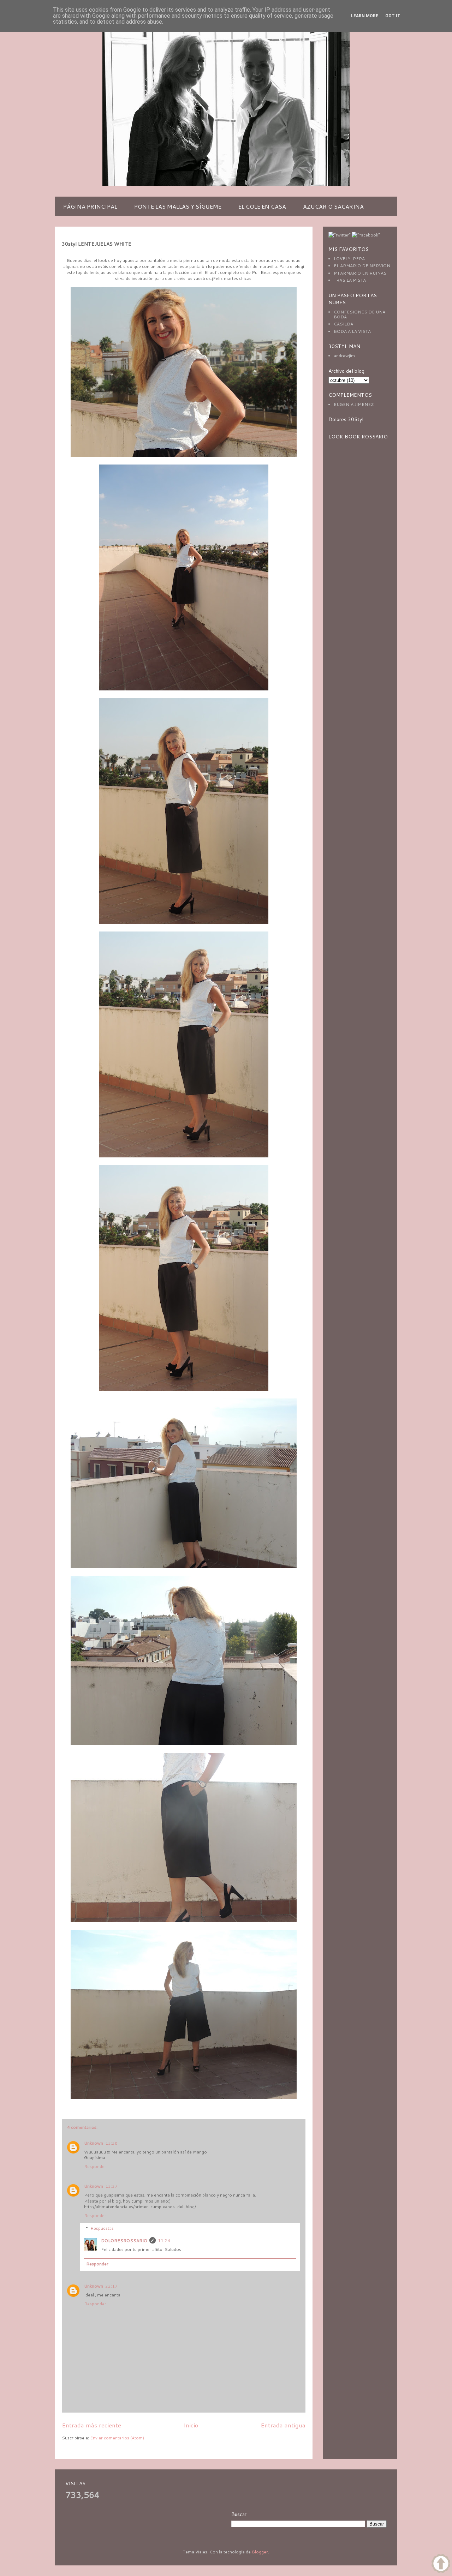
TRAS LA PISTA (350, 280)
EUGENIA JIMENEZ (354, 404)
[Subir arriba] (441, 2564)
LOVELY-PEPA (349, 259)
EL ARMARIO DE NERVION (362, 266)
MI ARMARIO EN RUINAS (360, 273)
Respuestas (102, 2228)
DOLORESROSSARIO (124, 2240)
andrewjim (344, 356)
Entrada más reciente (91, 2425)
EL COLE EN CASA (262, 206)
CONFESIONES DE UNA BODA (359, 314)
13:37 (111, 2186)
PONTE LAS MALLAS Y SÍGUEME (178, 206)
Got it (393, 16)
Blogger (260, 2552)
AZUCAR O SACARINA (333, 206)
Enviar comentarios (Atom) (117, 2438)
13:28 (111, 2143)
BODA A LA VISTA (352, 331)
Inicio (191, 2425)
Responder (95, 2166)
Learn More (365, 16)
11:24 (164, 2240)
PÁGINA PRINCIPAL (90, 206)
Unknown (94, 2143)
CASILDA (343, 324)
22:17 (111, 2286)
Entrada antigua (283, 2425)
